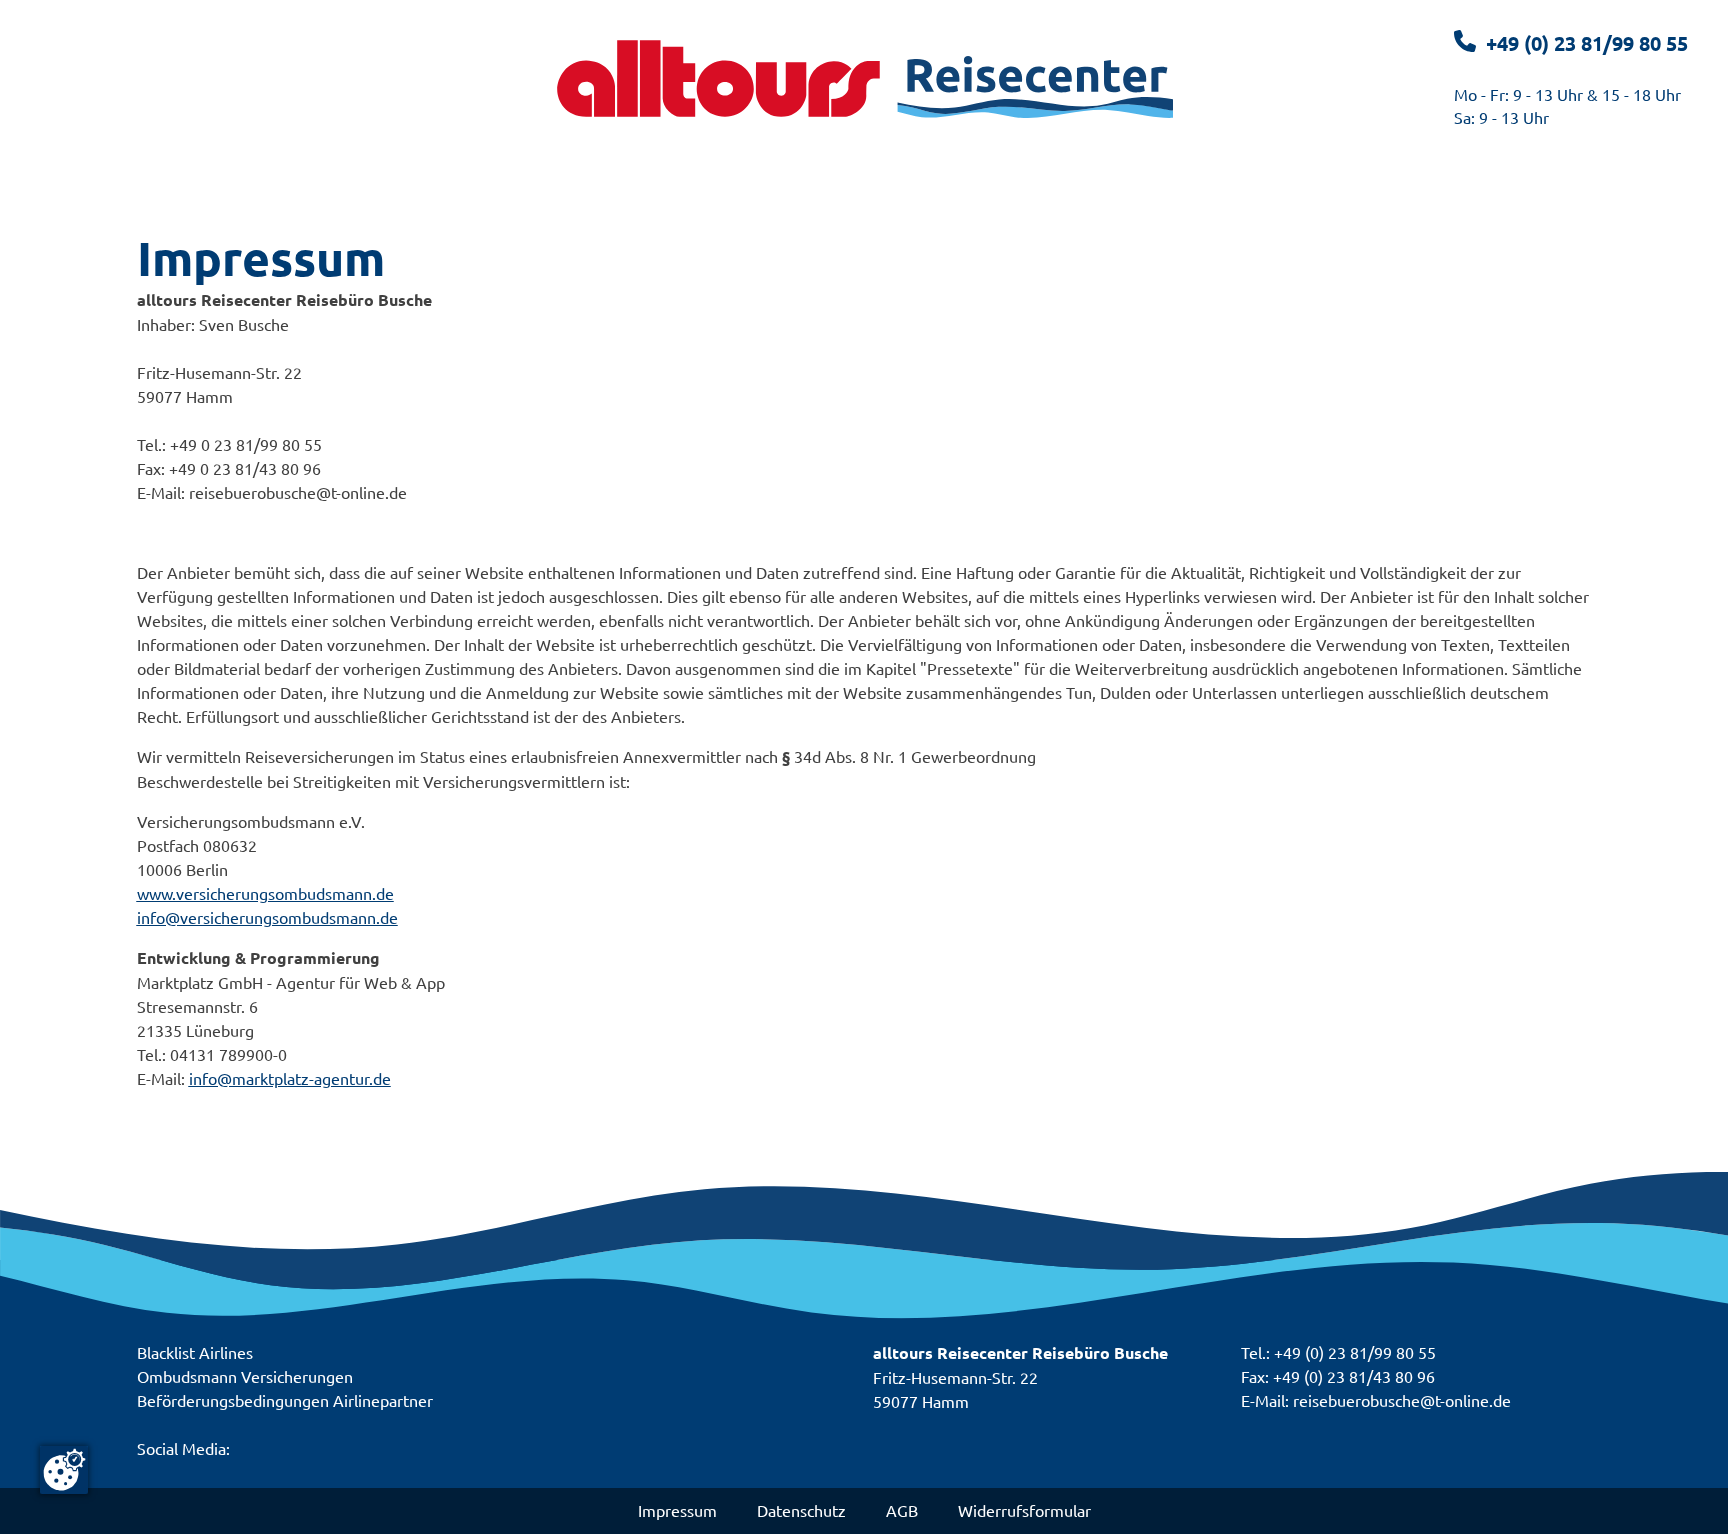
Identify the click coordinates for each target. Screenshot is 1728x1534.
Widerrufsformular (1024, 1510)
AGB (902, 1510)
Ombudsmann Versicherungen (245, 1376)
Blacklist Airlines (195, 1352)
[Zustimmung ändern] (64, 1470)
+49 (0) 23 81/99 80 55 (1587, 43)
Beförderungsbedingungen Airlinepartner (285, 1400)
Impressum (677, 1510)
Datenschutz (801, 1510)
